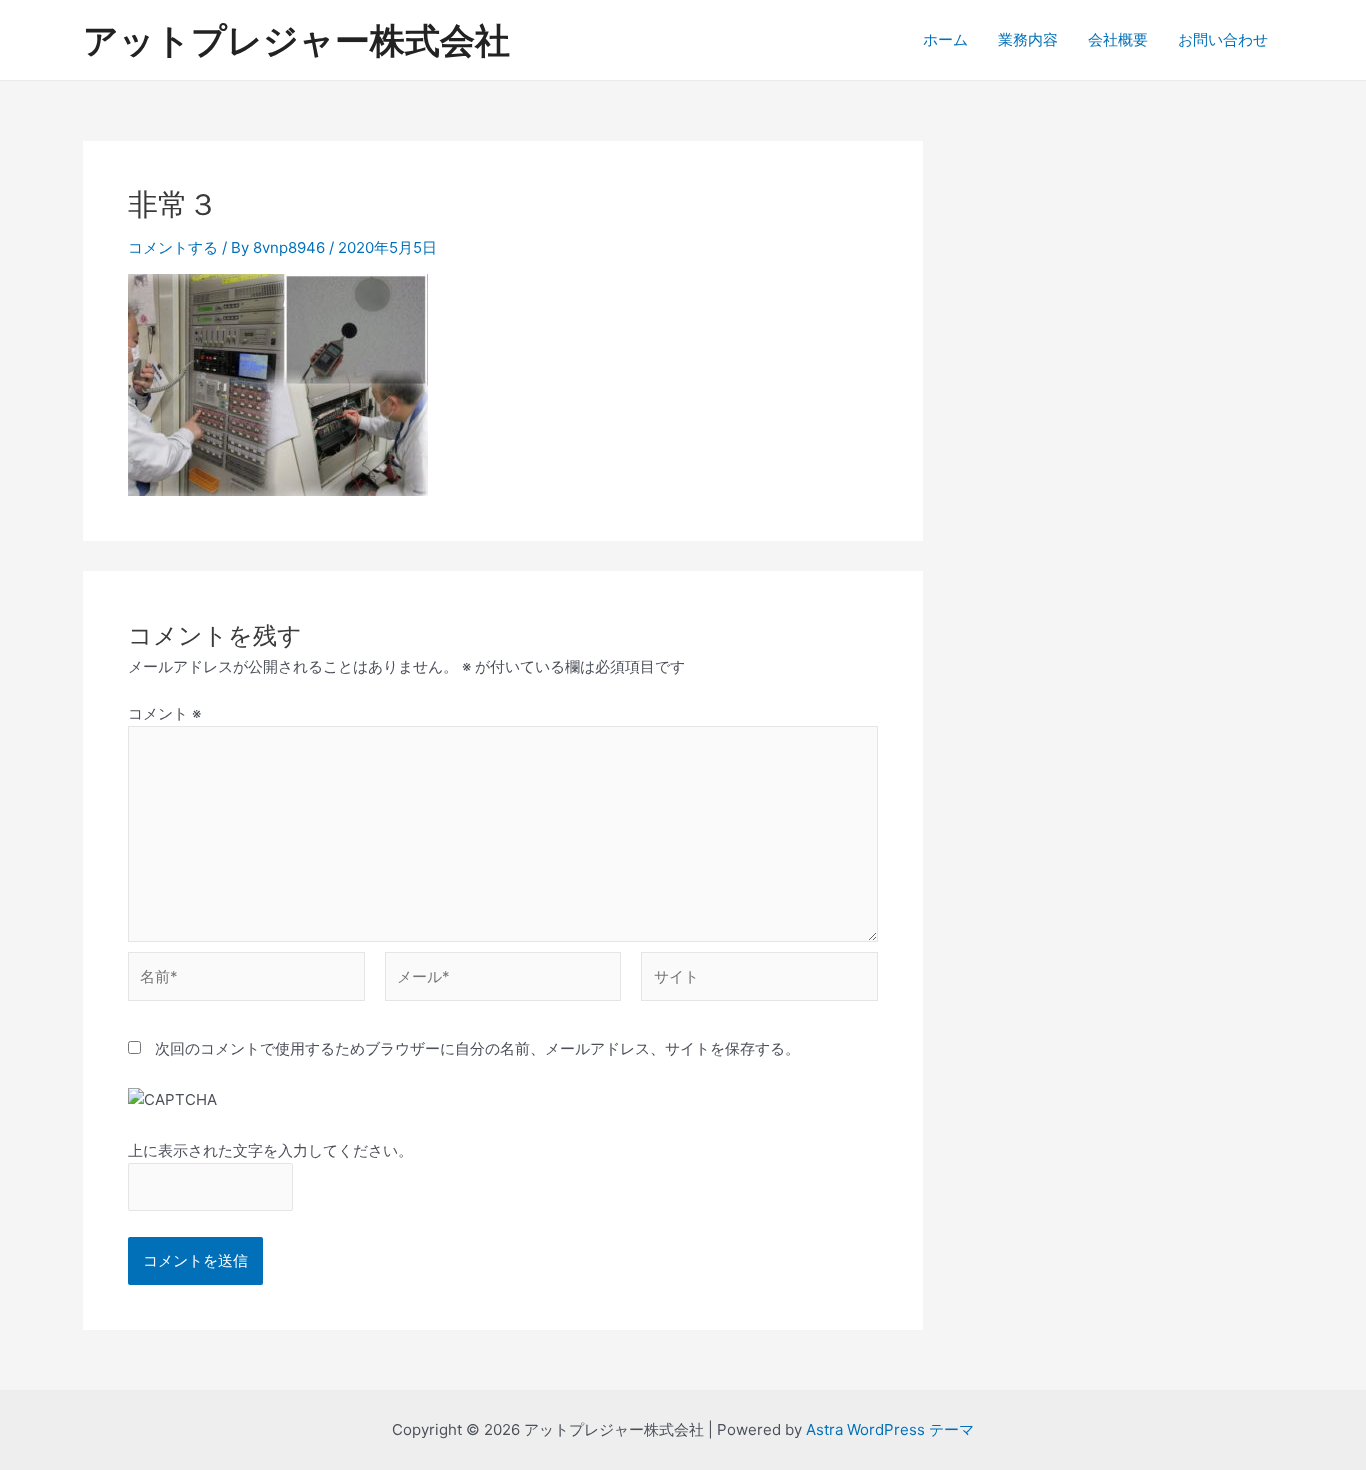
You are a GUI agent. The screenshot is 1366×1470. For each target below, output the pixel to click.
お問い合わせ (1223, 39)
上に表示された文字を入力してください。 (270, 1150)
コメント (164, 713)
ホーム (945, 39)
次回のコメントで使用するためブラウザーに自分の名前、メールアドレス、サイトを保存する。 (477, 1048)
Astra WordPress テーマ (890, 1429)
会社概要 (1118, 39)
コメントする (173, 247)
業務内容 (1028, 39)
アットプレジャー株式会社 (296, 40)
